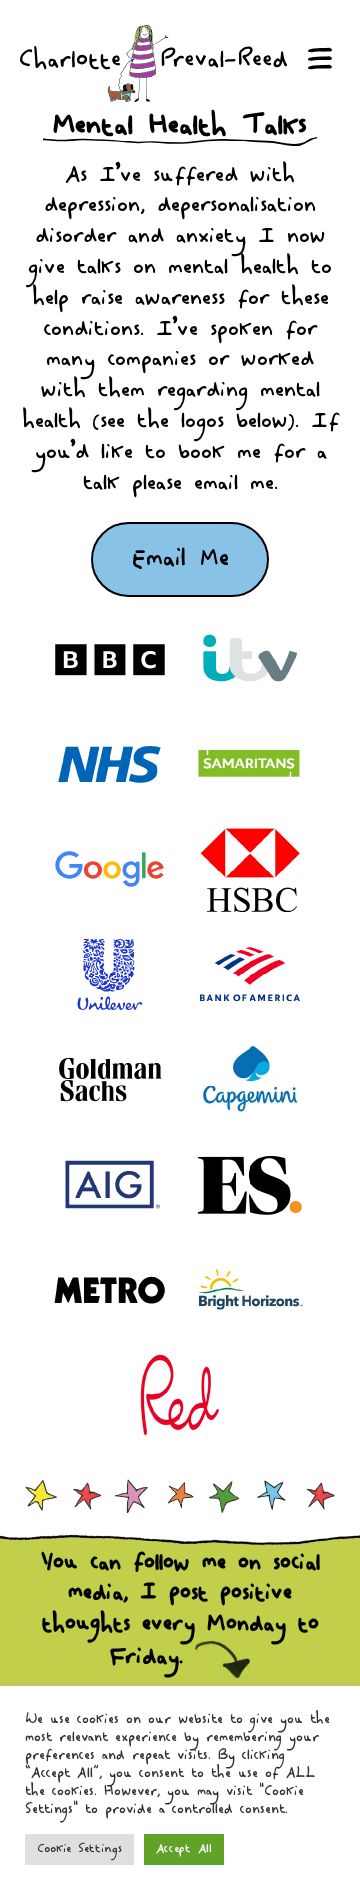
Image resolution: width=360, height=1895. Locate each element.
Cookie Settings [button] (79, 1849)
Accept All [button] (184, 1849)
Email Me (180, 559)
